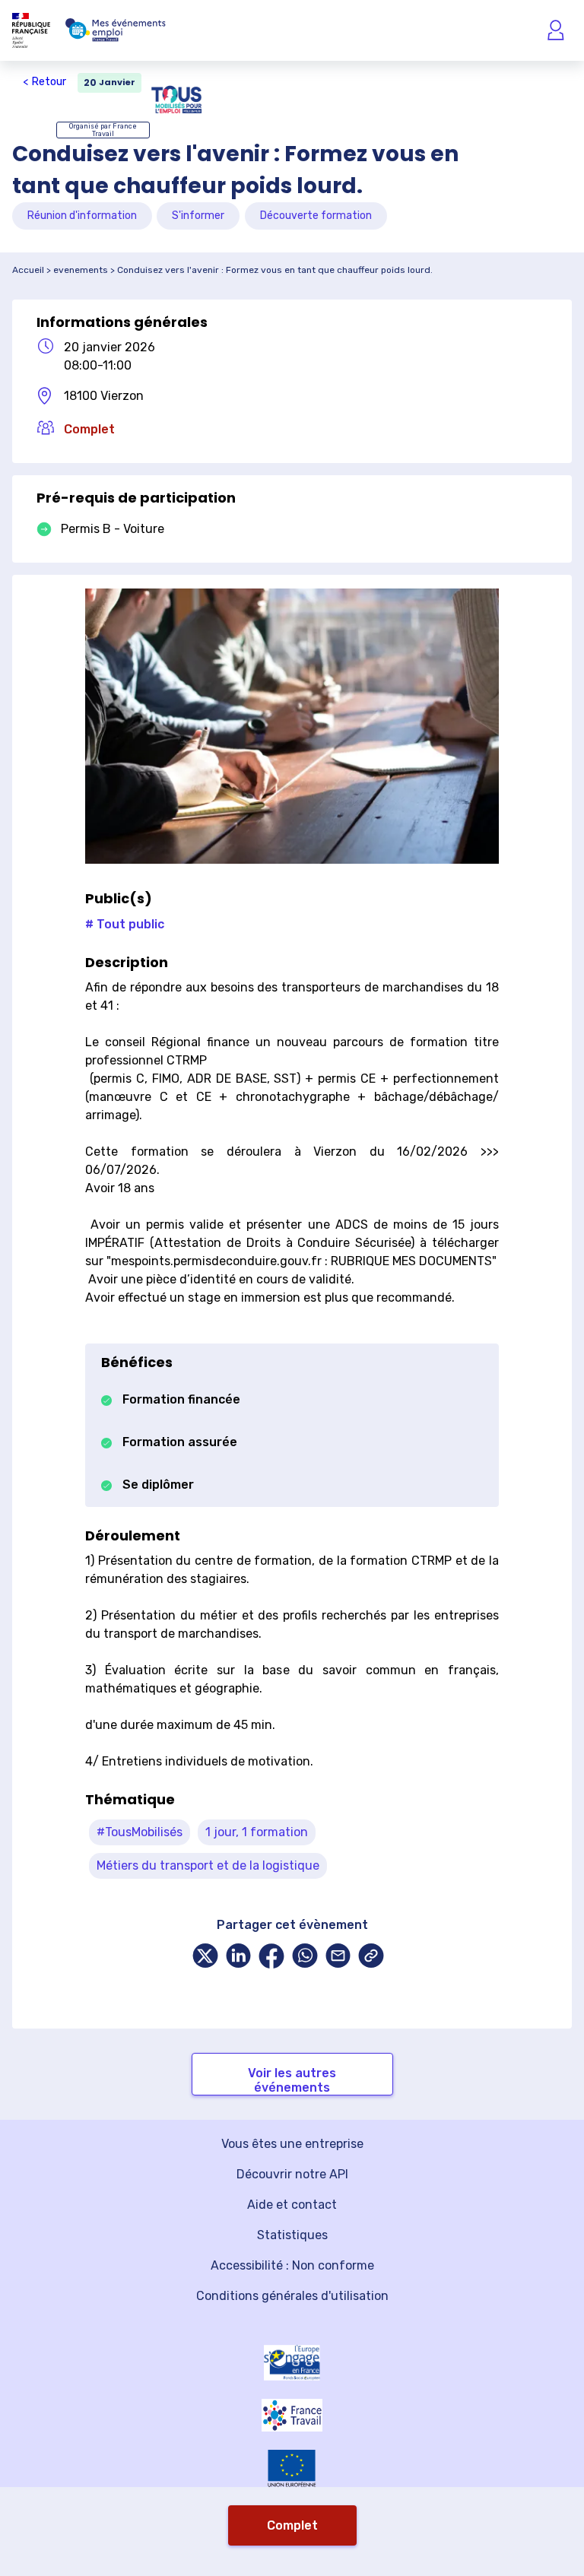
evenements (81, 270)
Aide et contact (292, 2205)
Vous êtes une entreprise (292, 2144)
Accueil (28, 270)
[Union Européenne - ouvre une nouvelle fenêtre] (292, 2468)
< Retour (44, 82)
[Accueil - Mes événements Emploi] (116, 30)
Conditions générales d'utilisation (292, 2296)
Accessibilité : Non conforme (292, 2265)
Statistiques (292, 2235)
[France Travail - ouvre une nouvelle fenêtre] (292, 2415)
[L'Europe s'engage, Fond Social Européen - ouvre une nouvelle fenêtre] (292, 2362)
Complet (292, 2525)
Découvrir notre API (292, 2174)
